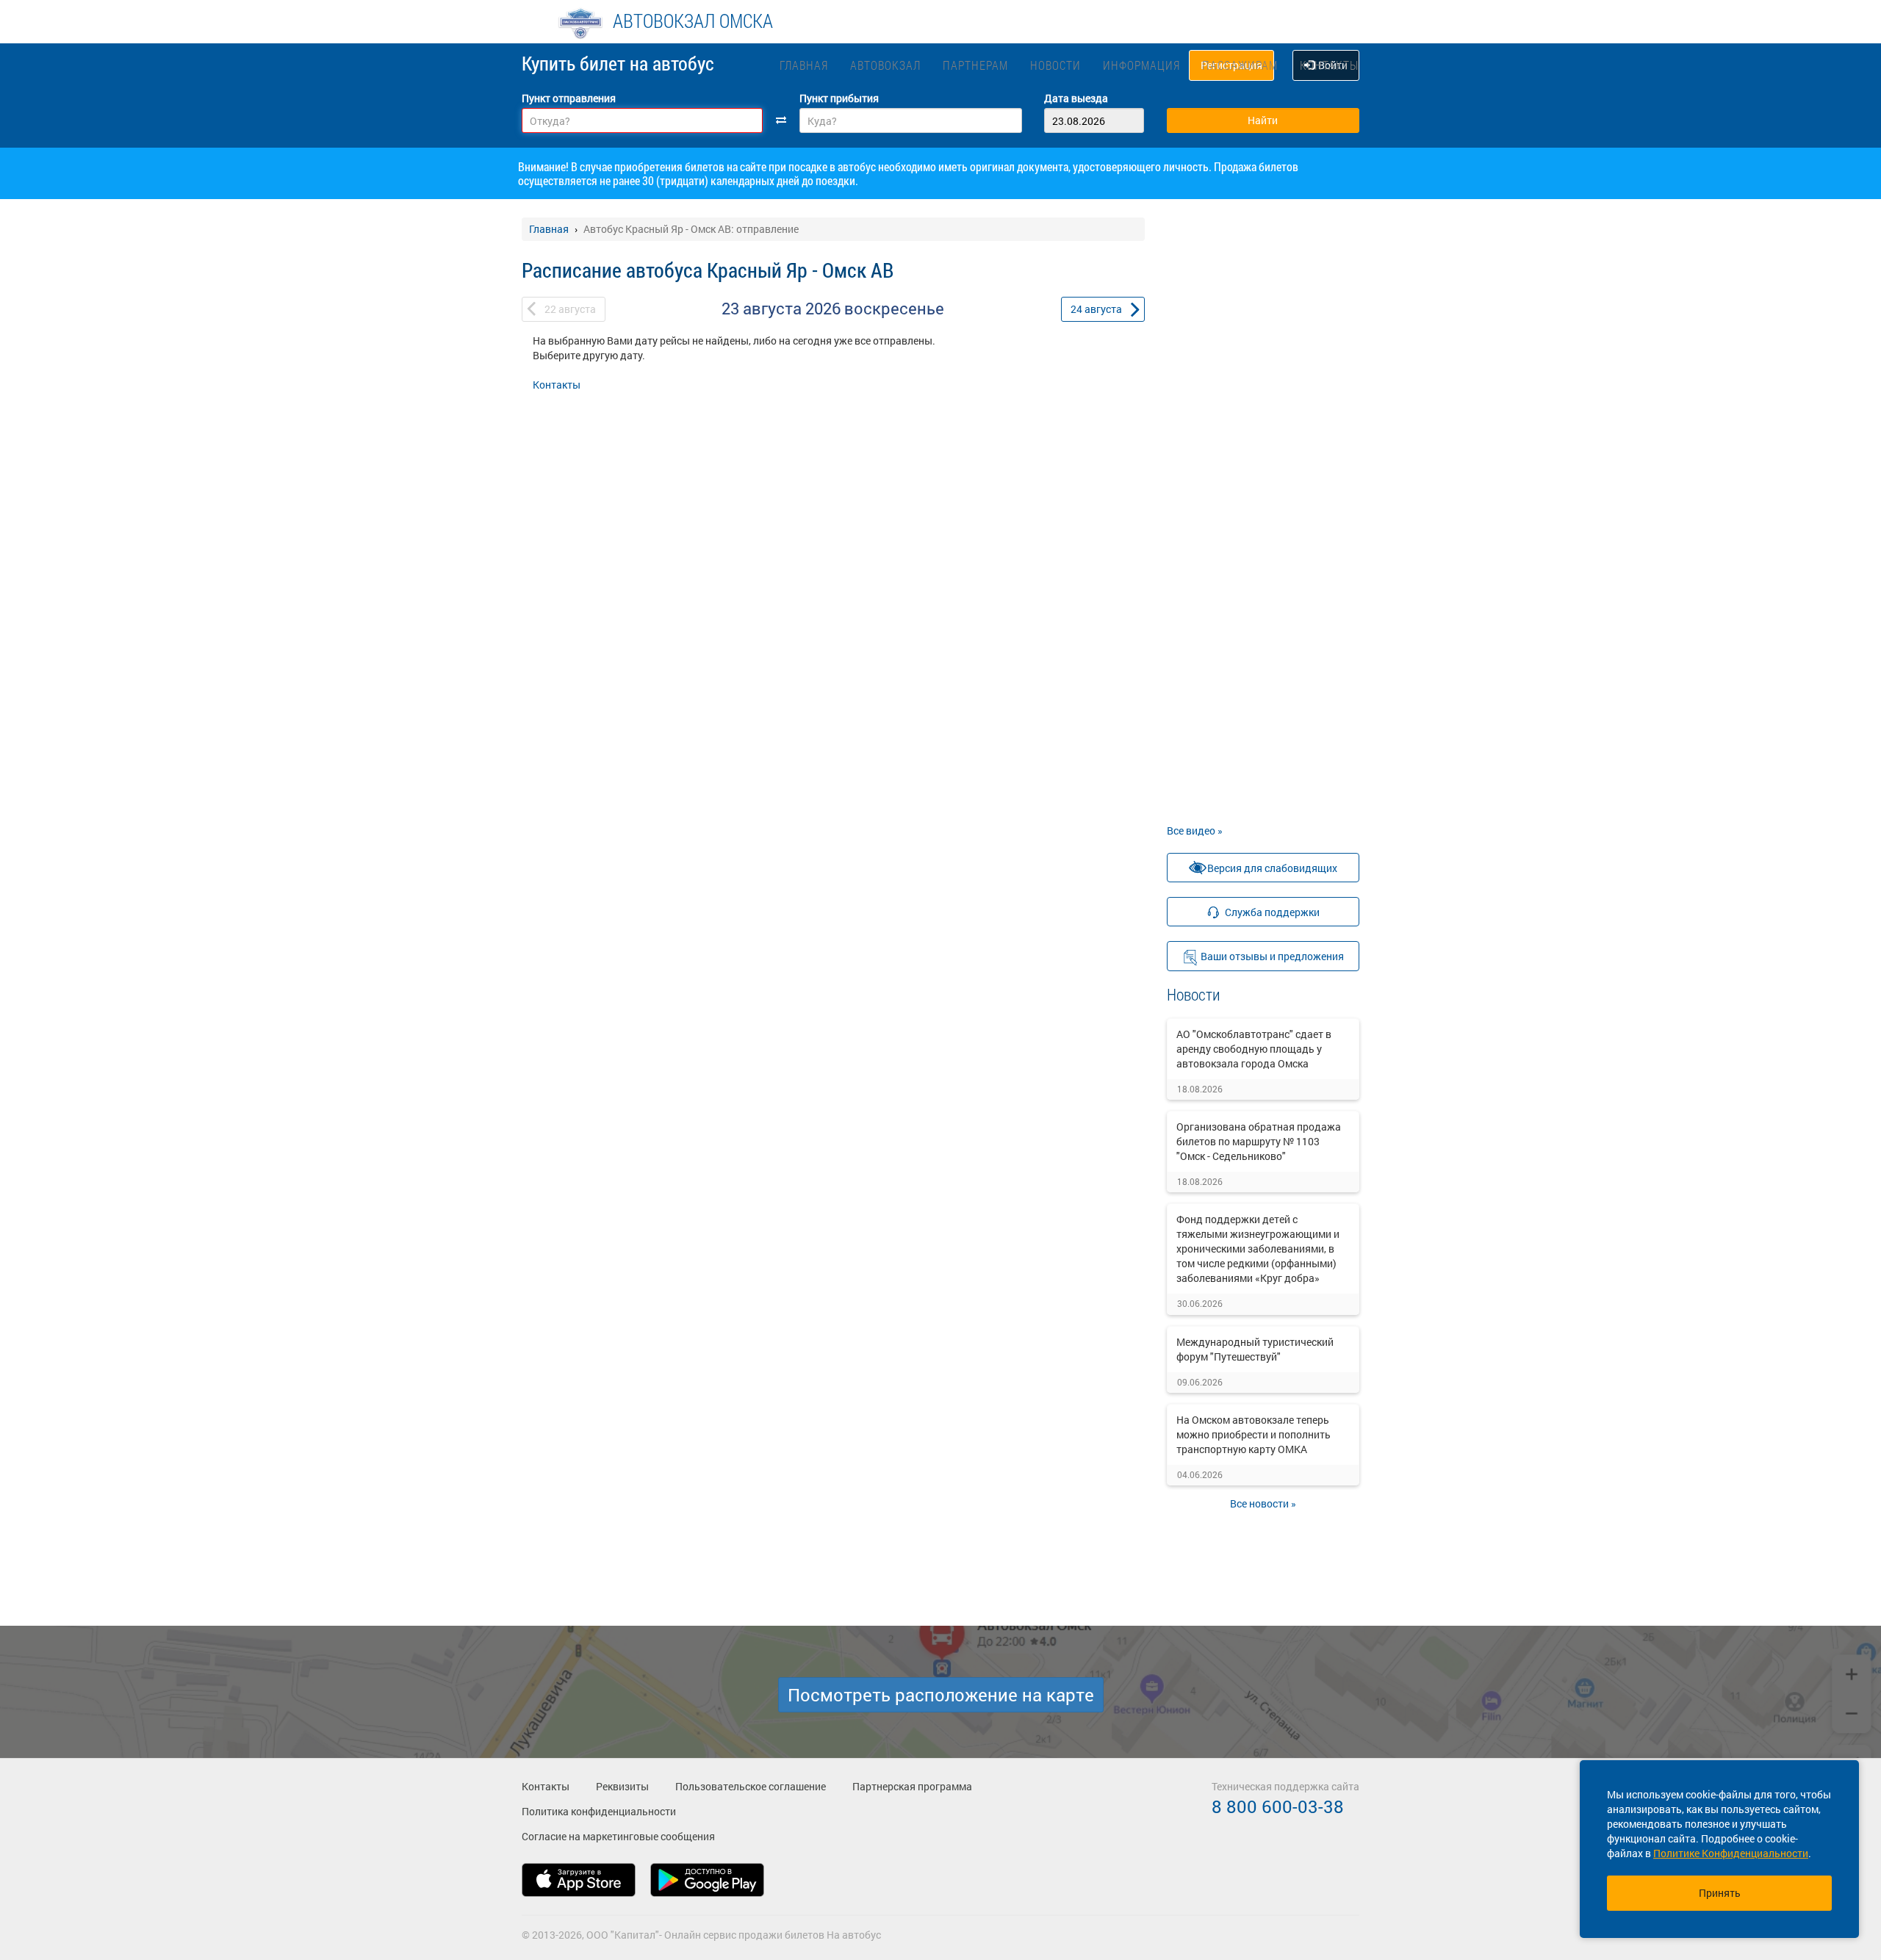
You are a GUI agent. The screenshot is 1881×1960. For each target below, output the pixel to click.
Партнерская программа (912, 1786)
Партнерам (975, 65)
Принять (1720, 1893)
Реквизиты (622, 1786)
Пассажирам (1240, 65)
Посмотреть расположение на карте (941, 1695)
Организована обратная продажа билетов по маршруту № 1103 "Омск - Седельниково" (1259, 1141)
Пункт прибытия (839, 98)
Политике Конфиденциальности (1731, 1853)
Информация (1141, 65)
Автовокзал (885, 65)
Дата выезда (1076, 98)
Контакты (1329, 65)
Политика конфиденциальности (599, 1811)
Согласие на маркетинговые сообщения (618, 1836)
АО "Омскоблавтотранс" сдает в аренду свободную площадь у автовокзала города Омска (1254, 1049)
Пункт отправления (569, 98)
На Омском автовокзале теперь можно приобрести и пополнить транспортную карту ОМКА (1254, 1434)
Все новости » (1263, 1503)
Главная (804, 65)
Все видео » (1195, 831)
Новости (1055, 65)
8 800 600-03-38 (1278, 1806)
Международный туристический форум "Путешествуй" (1255, 1349)
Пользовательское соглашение (751, 1786)
